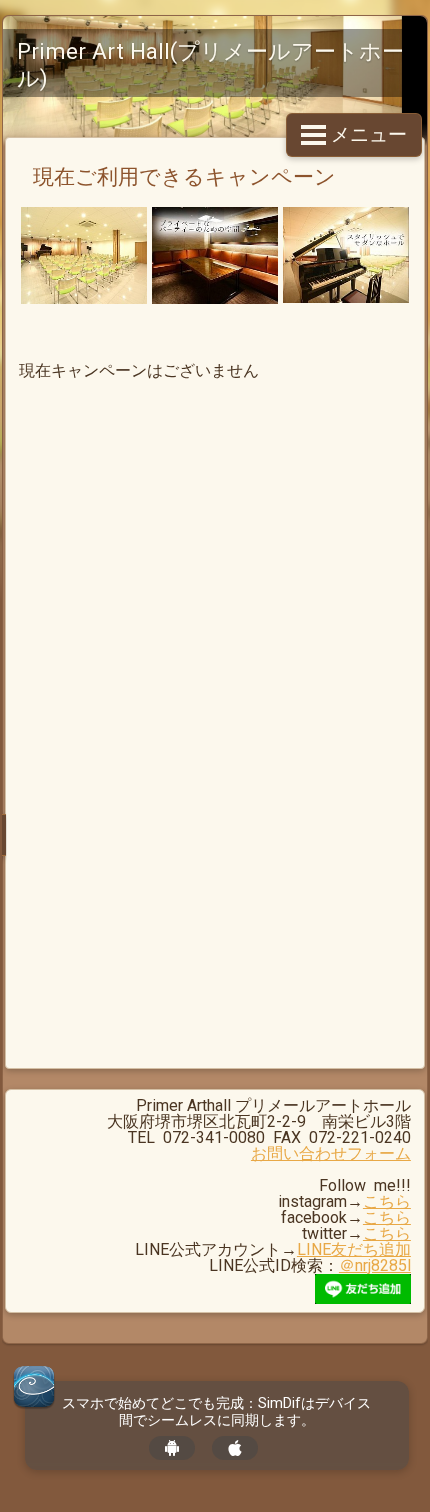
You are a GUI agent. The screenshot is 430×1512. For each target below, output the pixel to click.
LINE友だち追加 (354, 1249)
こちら (387, 1201)
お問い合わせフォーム (331, 1153)
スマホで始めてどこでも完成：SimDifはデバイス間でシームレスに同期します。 (216, 1411)
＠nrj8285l (375, 1265)
